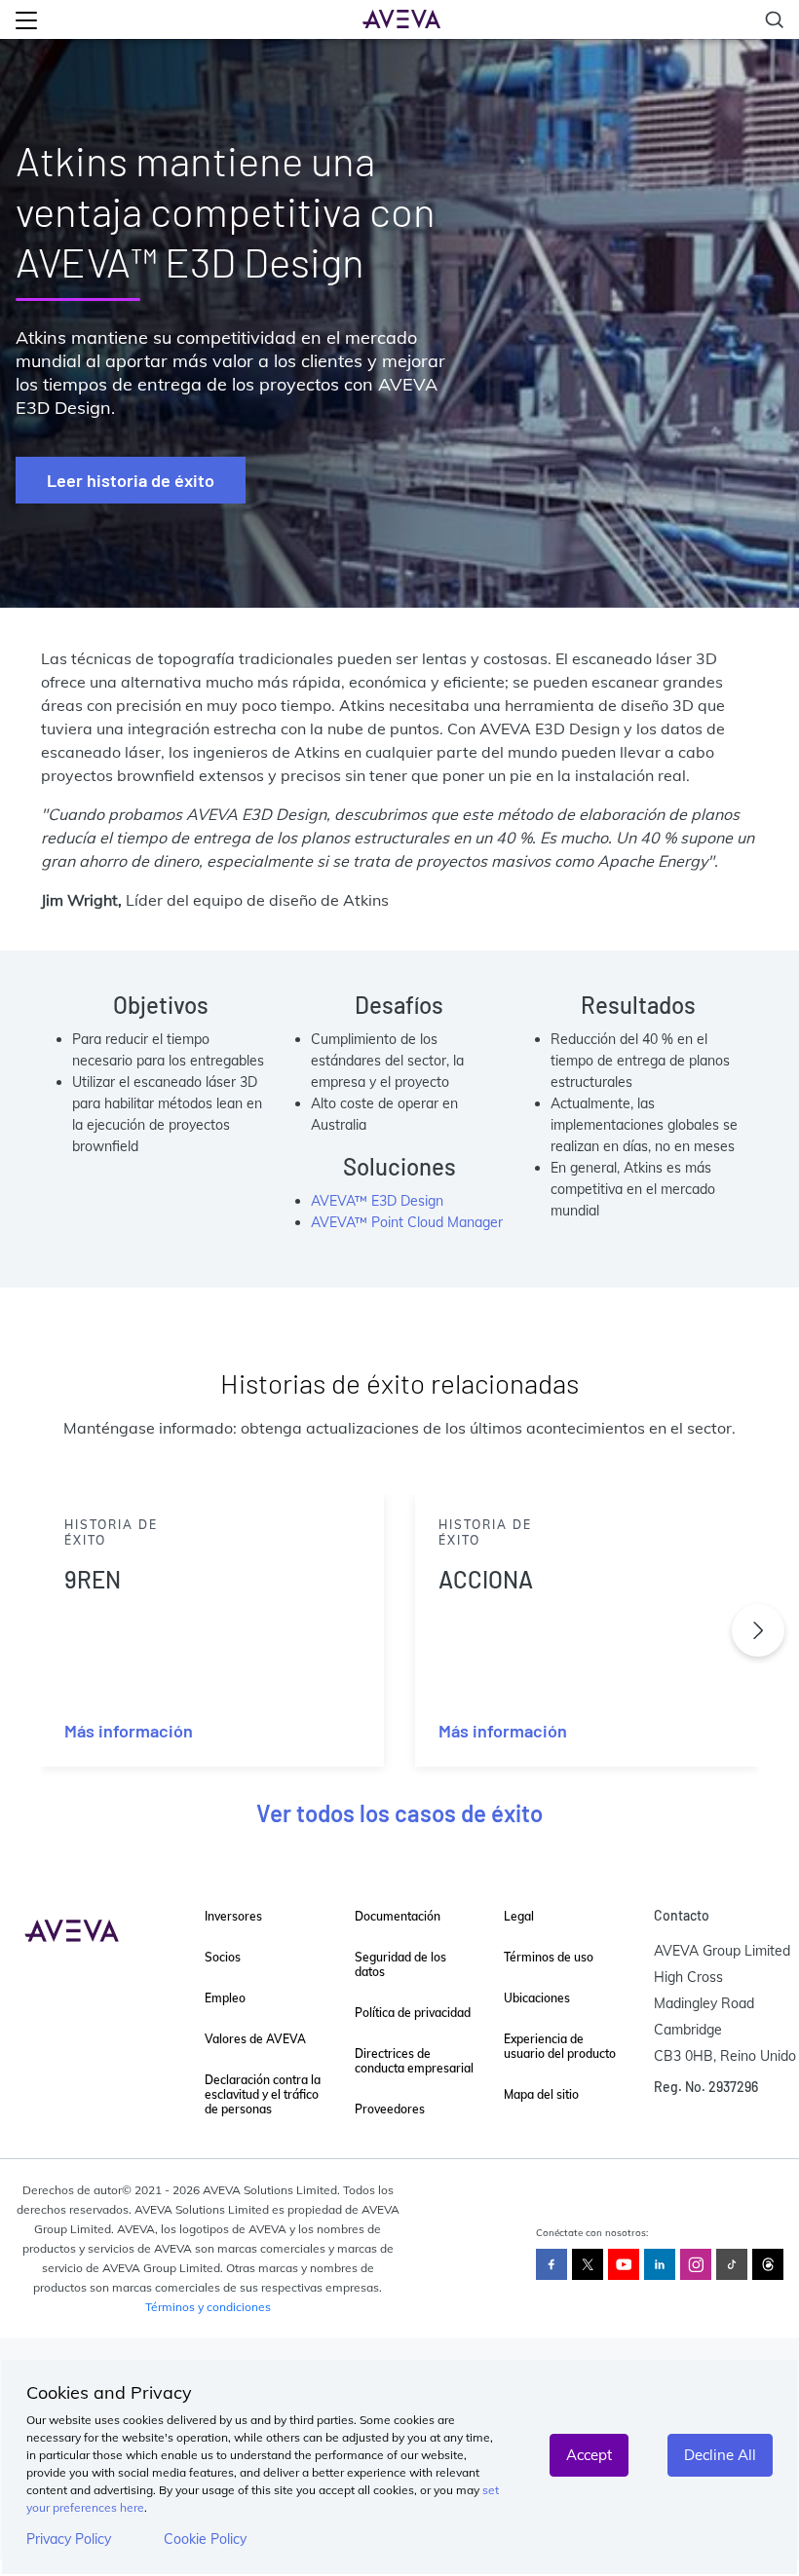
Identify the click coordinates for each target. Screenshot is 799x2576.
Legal (519, 1916)
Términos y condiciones (208, 2307)
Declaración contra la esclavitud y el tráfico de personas (263, 2094)
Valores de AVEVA (255, 2039)
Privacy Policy (69, 2539)
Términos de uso (549, 1957)
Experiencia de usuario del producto (560, 2046)
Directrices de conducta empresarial (414, 2061)
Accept (589, 2455)
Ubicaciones (537, 1998)
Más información (129, 1731)
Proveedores (390, 2109)
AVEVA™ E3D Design (377, 1201)
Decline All (720, 2455)
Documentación (398, 1916)
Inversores (233, 1916)
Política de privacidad (413, 2013)
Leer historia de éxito (131, 480)
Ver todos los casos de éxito (399, 1813)
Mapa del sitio (541, 2094)
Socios (223, 1957)
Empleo (225, 1998)
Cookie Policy (205, 2539)
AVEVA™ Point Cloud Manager (407, 1222)
